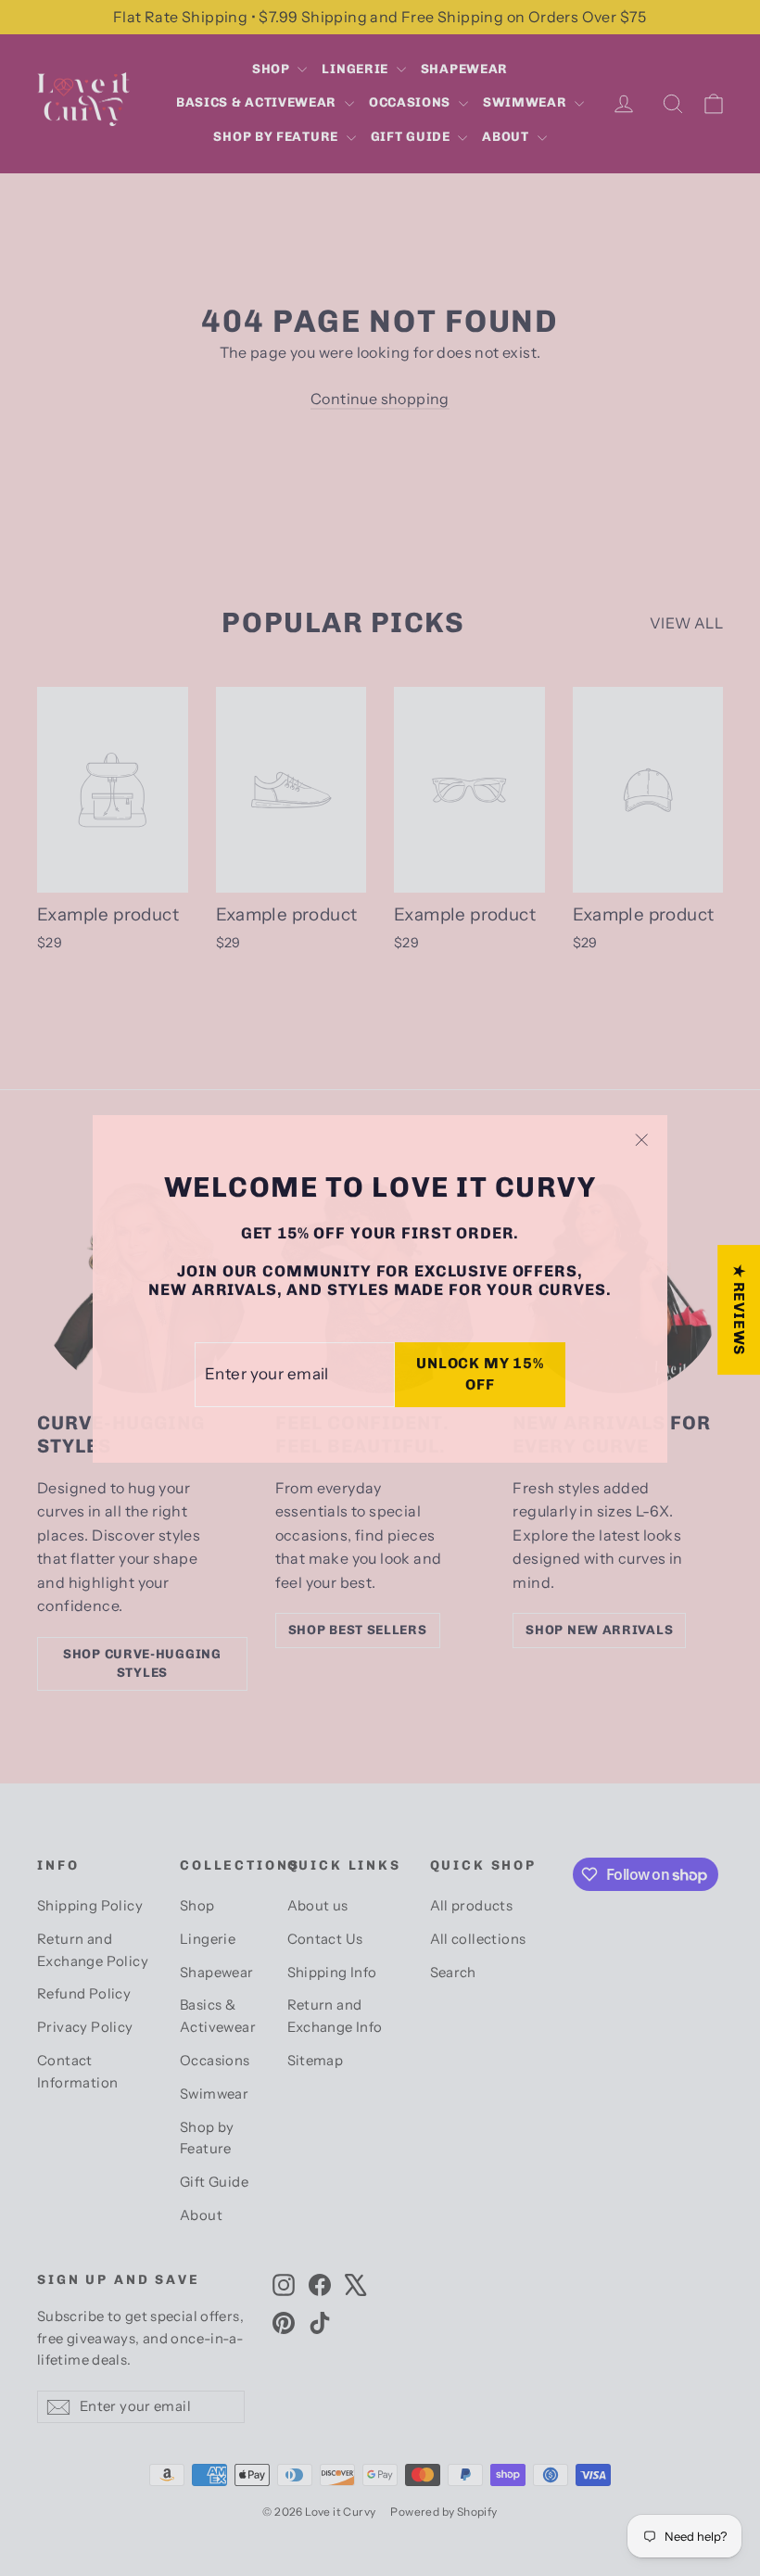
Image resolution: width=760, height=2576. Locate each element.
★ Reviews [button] (739, 1310)
